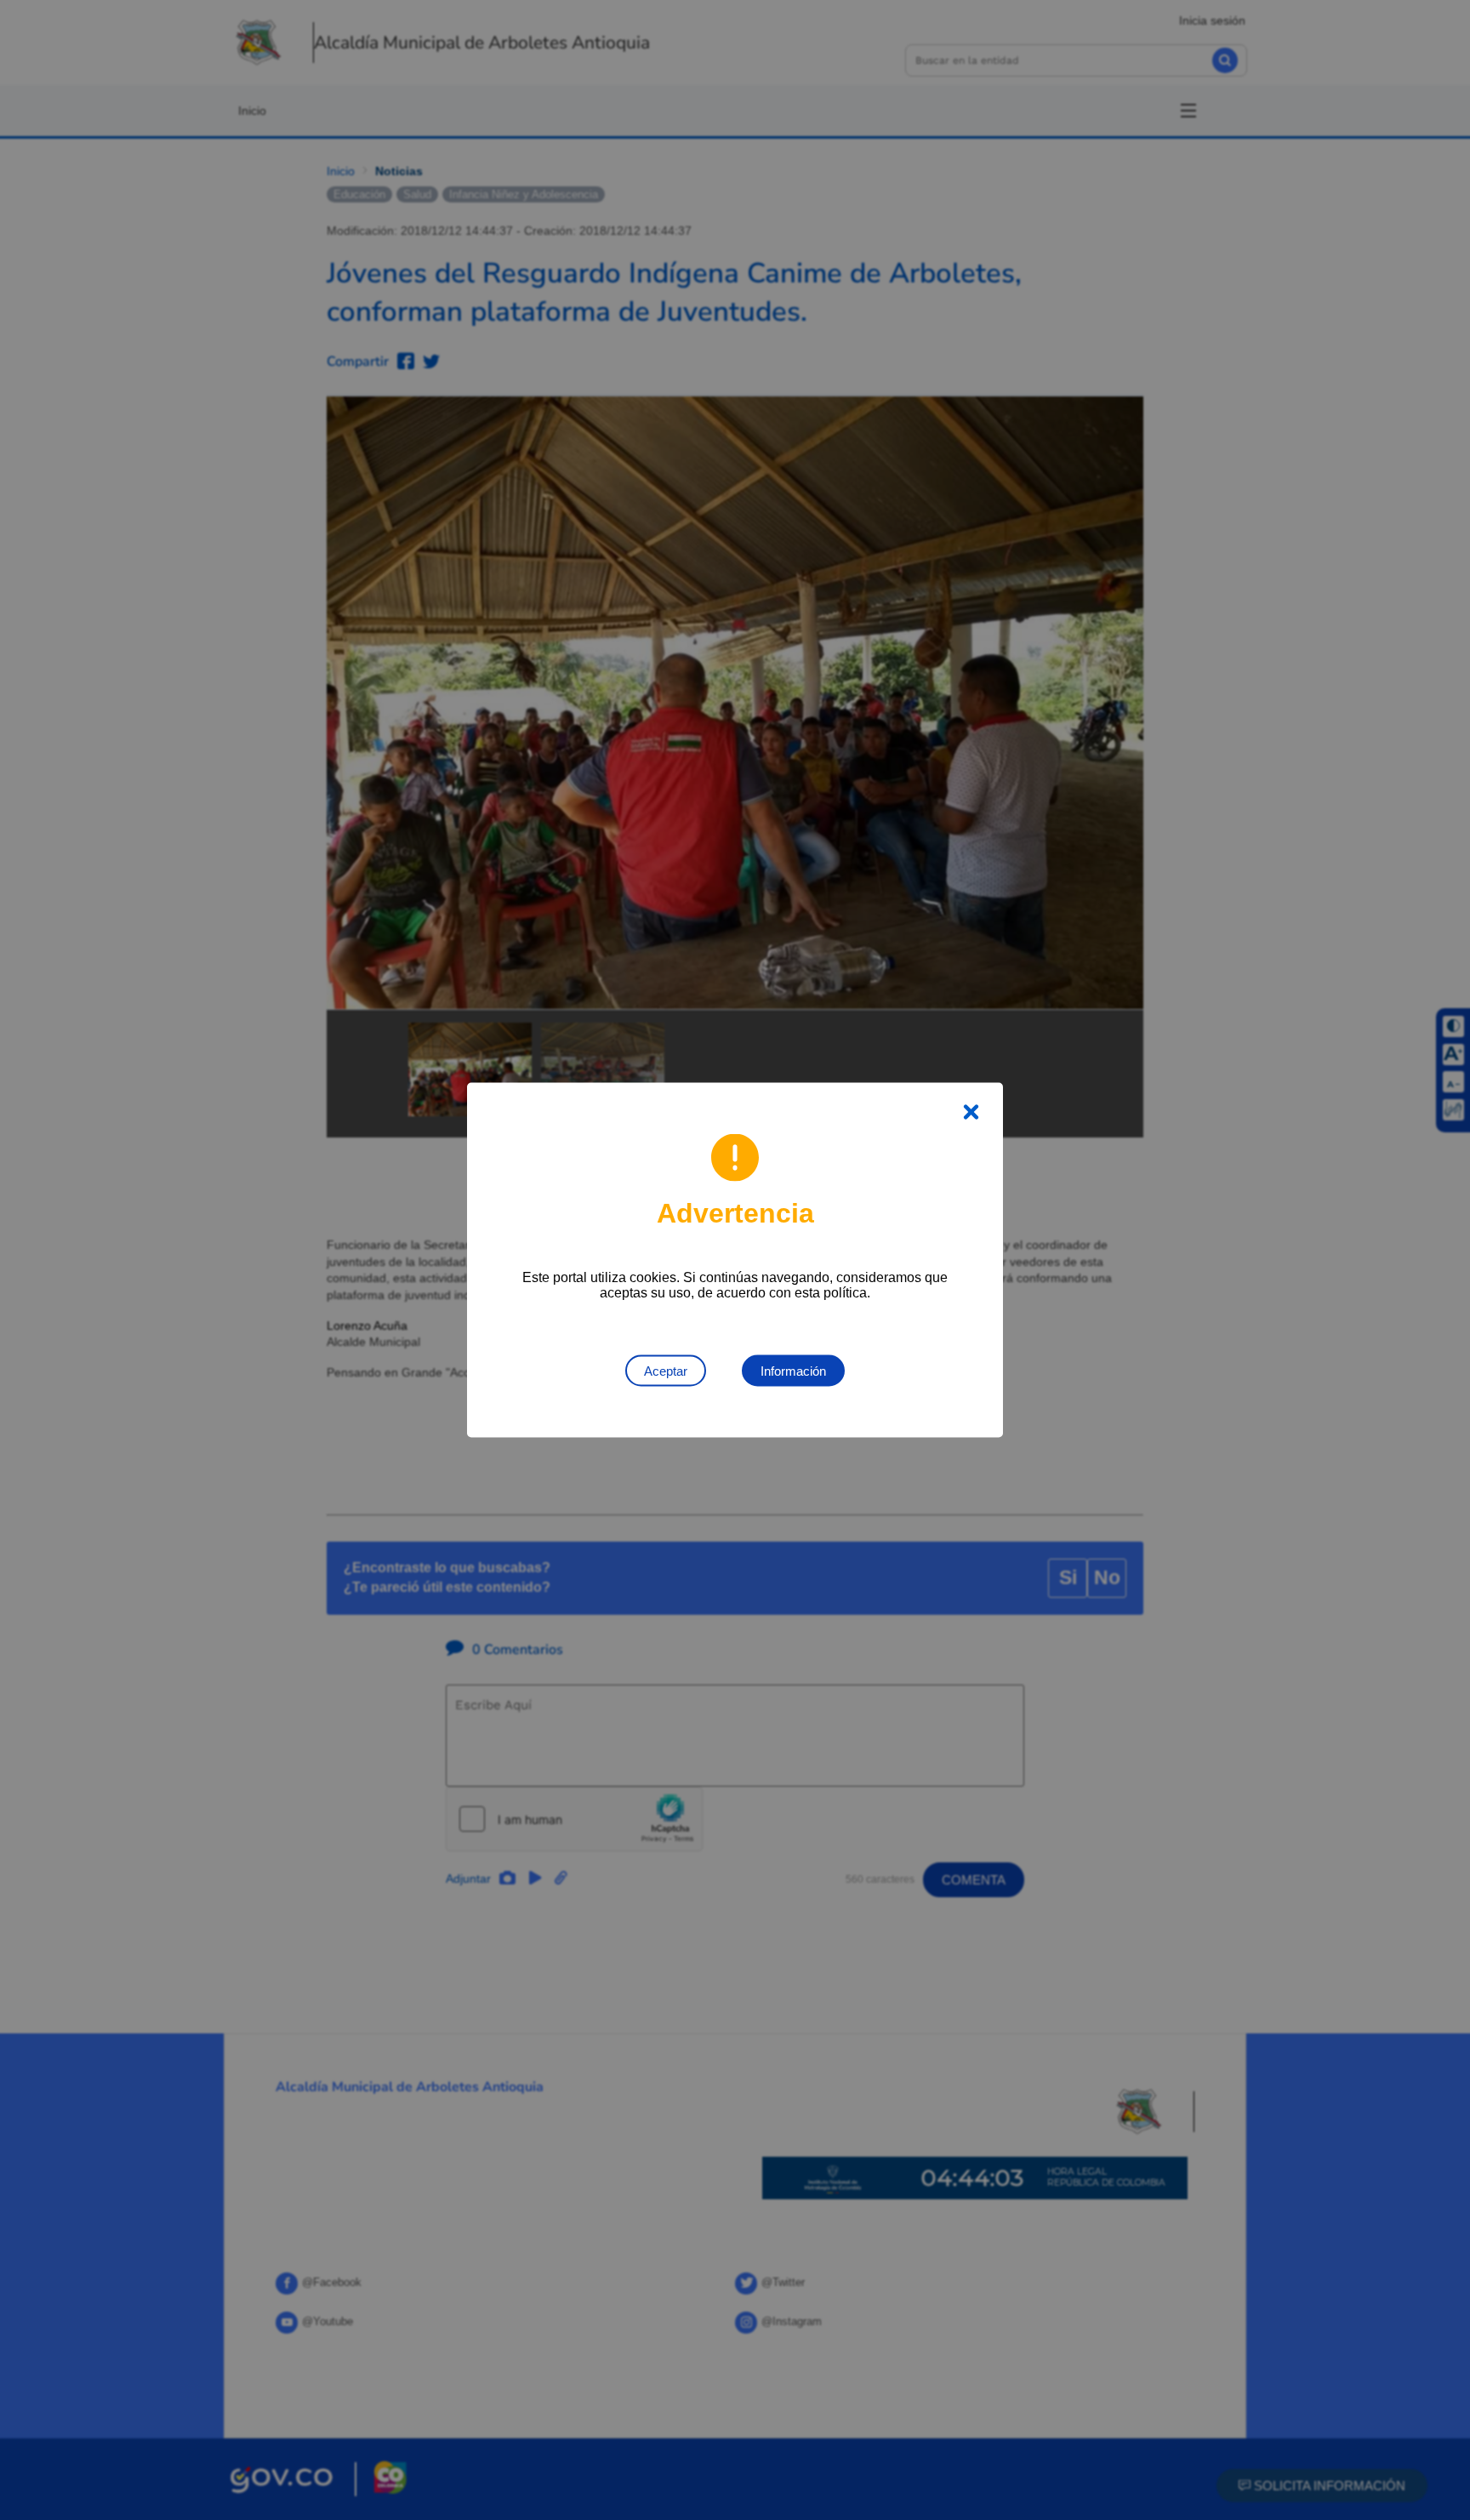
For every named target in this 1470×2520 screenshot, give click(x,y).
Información (793, 1371)
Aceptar (666, 1371)
